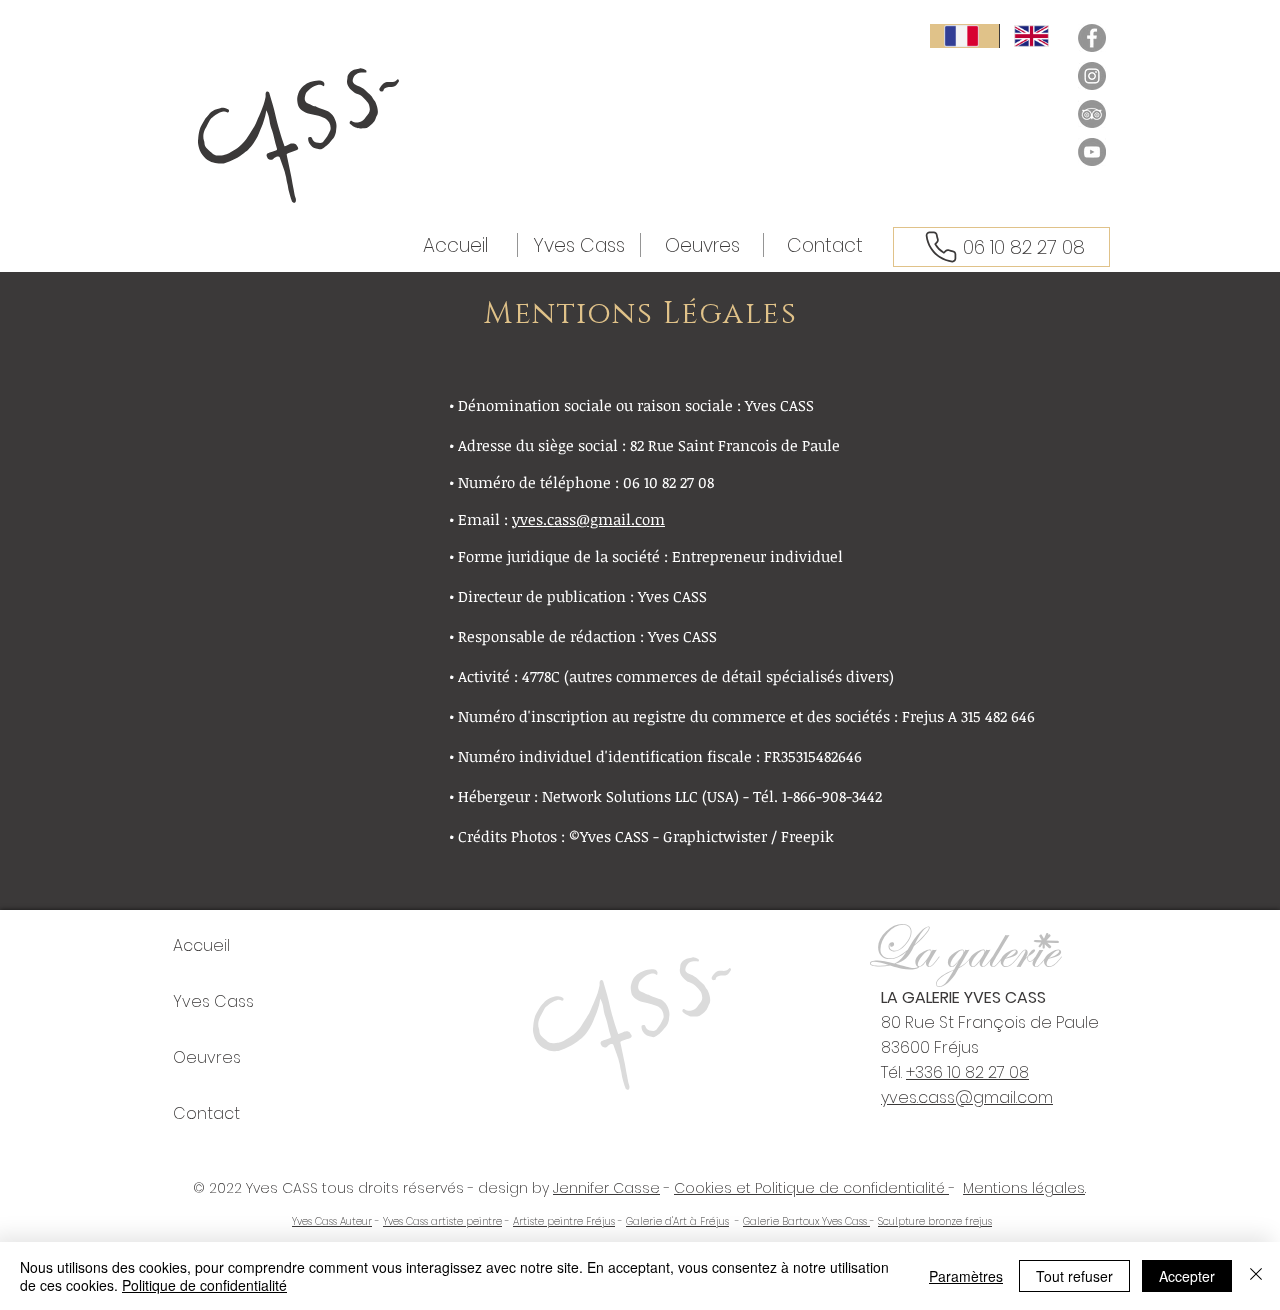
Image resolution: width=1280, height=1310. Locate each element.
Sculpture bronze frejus (935, 1221)
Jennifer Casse (606, 1188)
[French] (964, 36)
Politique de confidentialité (204, 1285)
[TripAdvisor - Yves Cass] (1092, 114)
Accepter (1187, 1276)
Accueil (201, 945)
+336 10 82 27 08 (967, 1072)
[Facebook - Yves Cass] (1092, 38)
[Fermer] (1256, 1276)
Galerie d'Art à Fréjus (677, 1221)
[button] (702, 245)
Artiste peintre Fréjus (564, 1221)
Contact (206, 1113)
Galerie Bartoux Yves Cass (806, 1221)
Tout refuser (1074, 1276)
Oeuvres (207, 1057)
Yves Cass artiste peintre (442, 1221)
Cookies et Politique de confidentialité (811, 1188)
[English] (1034, 36)
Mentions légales (1024, 1188)
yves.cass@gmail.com (588, 519)
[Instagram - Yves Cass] (1092, 76)
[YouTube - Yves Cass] (1092, 152)
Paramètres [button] (966, 1276)
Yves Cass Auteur (332, 1221)
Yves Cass (213, 1001)
